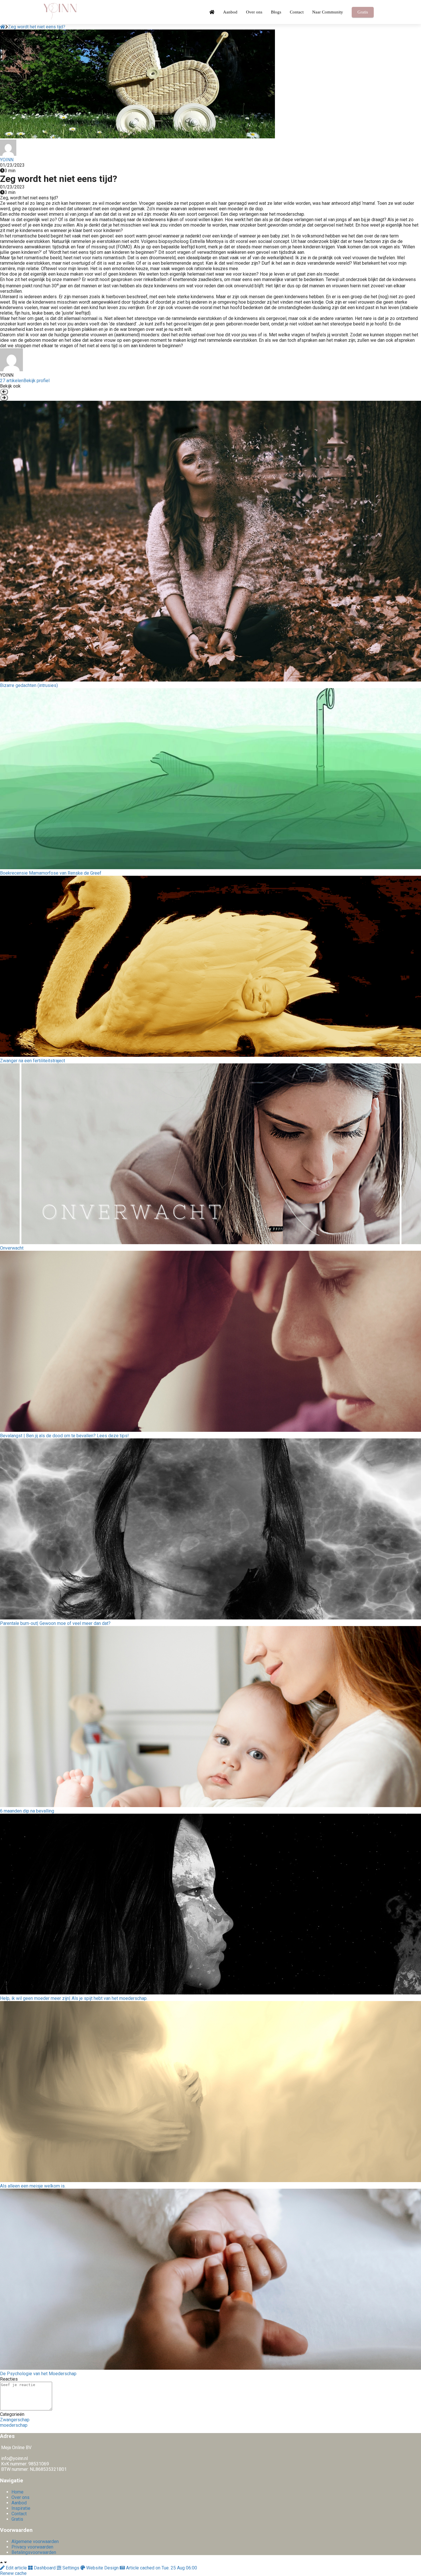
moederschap (14, 2425)
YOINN (7, 160)
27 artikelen (12, 381)
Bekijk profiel (37, 381)
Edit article (16, 2568)
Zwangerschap (15, 2420)
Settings (71, 2568)
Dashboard (45, 2568)
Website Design (102, 2568)
